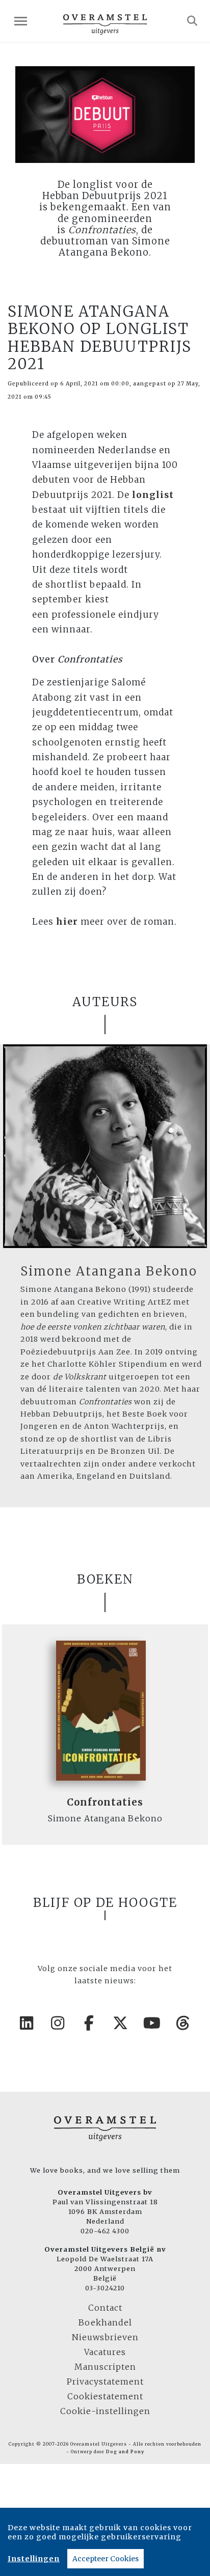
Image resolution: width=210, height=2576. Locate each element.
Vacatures (105, 2352)
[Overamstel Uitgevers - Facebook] (90, 2023)
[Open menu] (21, 21)
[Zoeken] (192, 21)
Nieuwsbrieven (105, 2337)
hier (67, 922)
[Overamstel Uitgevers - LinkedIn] (27, 2023)
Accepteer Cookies (106, 2559)
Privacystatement (105, 2381)
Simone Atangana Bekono (109, 1271)
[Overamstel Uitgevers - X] (121, 2023)
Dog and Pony (125, 2452)
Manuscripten (105, 2367)
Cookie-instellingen (105, 2411)
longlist (153, 495)
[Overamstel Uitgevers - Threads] (183, 2023)
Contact (105, 2308)
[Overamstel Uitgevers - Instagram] (58, 2023)
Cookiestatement (105, 2396)
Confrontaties (105, 1802)
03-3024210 (105, 2288)
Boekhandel (105, 2322)
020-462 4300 (105, 2231)
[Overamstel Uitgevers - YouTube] (152, 2023)
